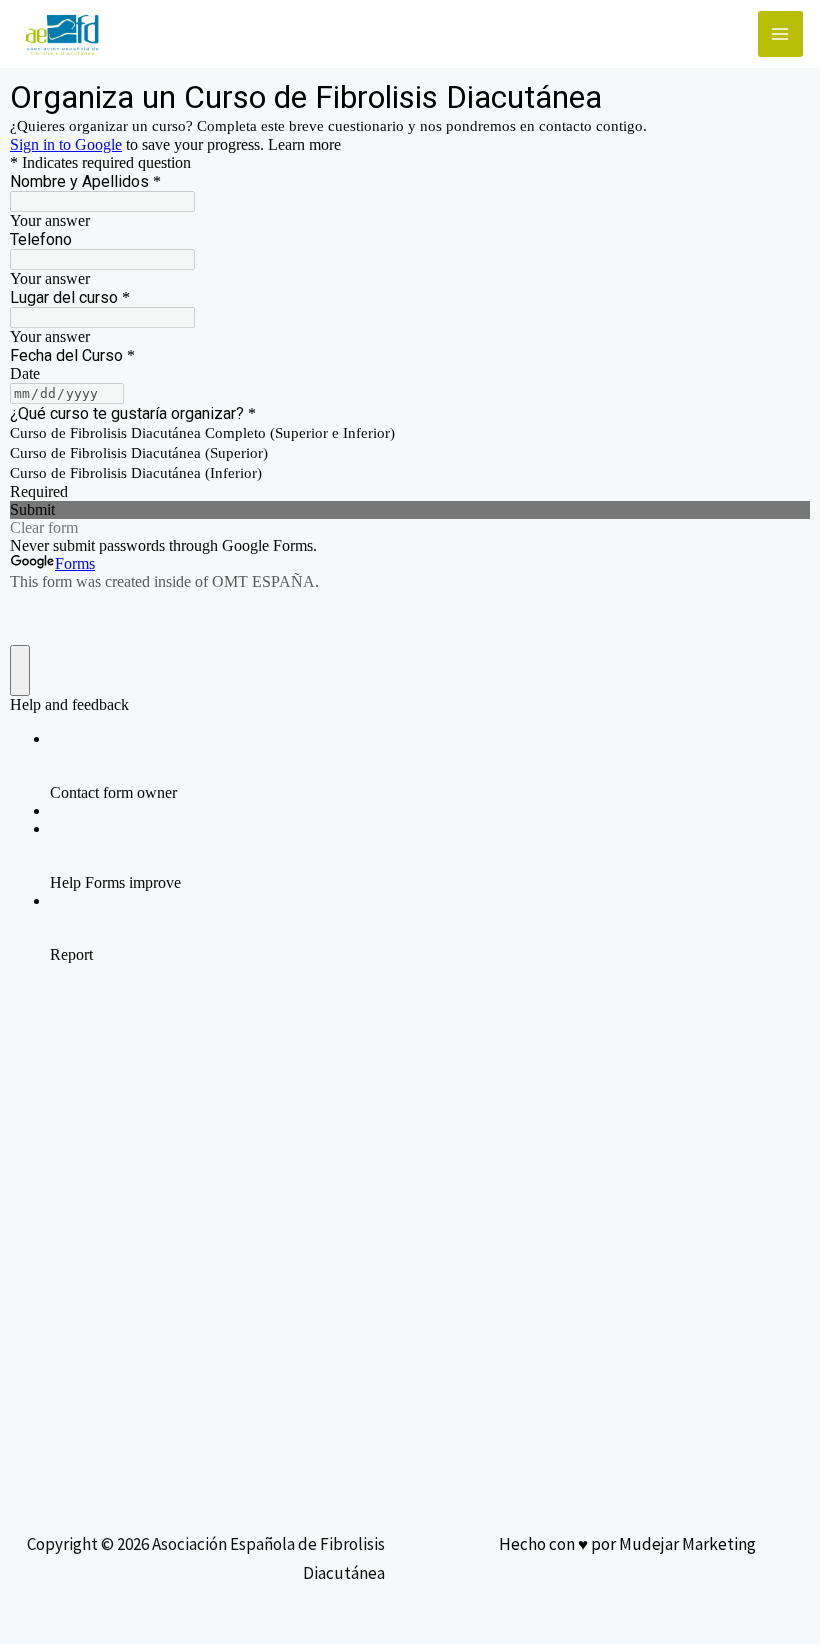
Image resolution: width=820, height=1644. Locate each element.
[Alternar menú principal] (781, 34)
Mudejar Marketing (687, 1544)
